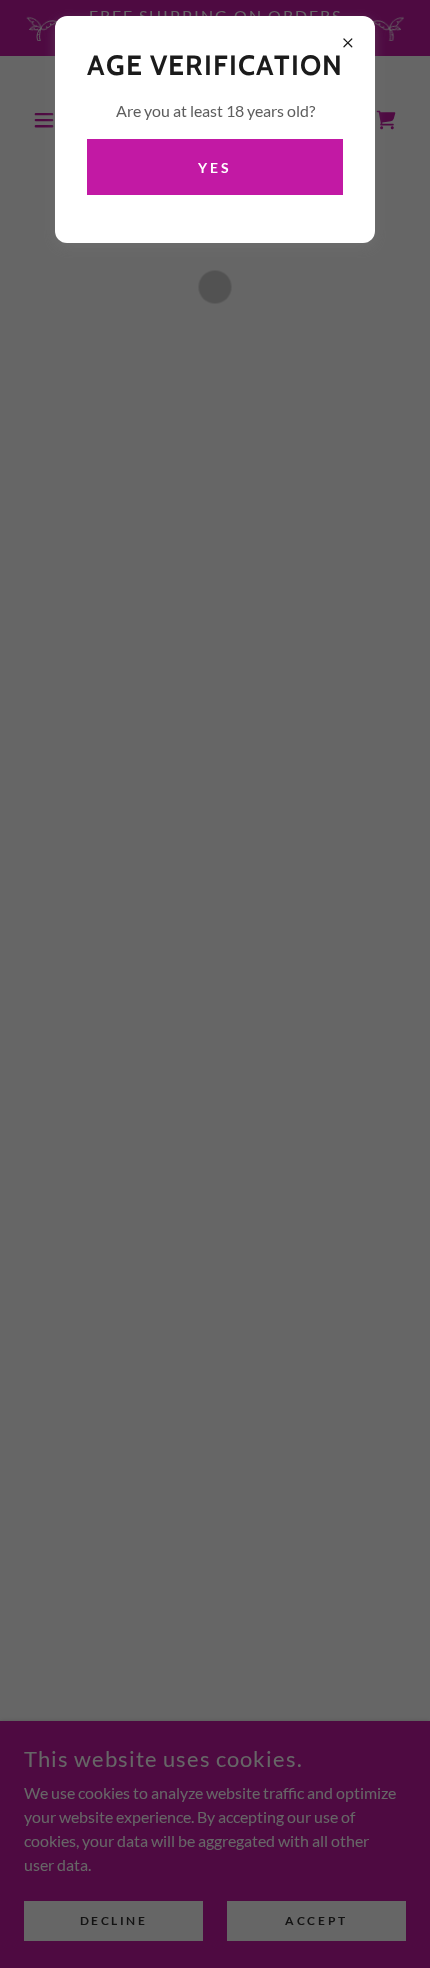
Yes (215, 167)
